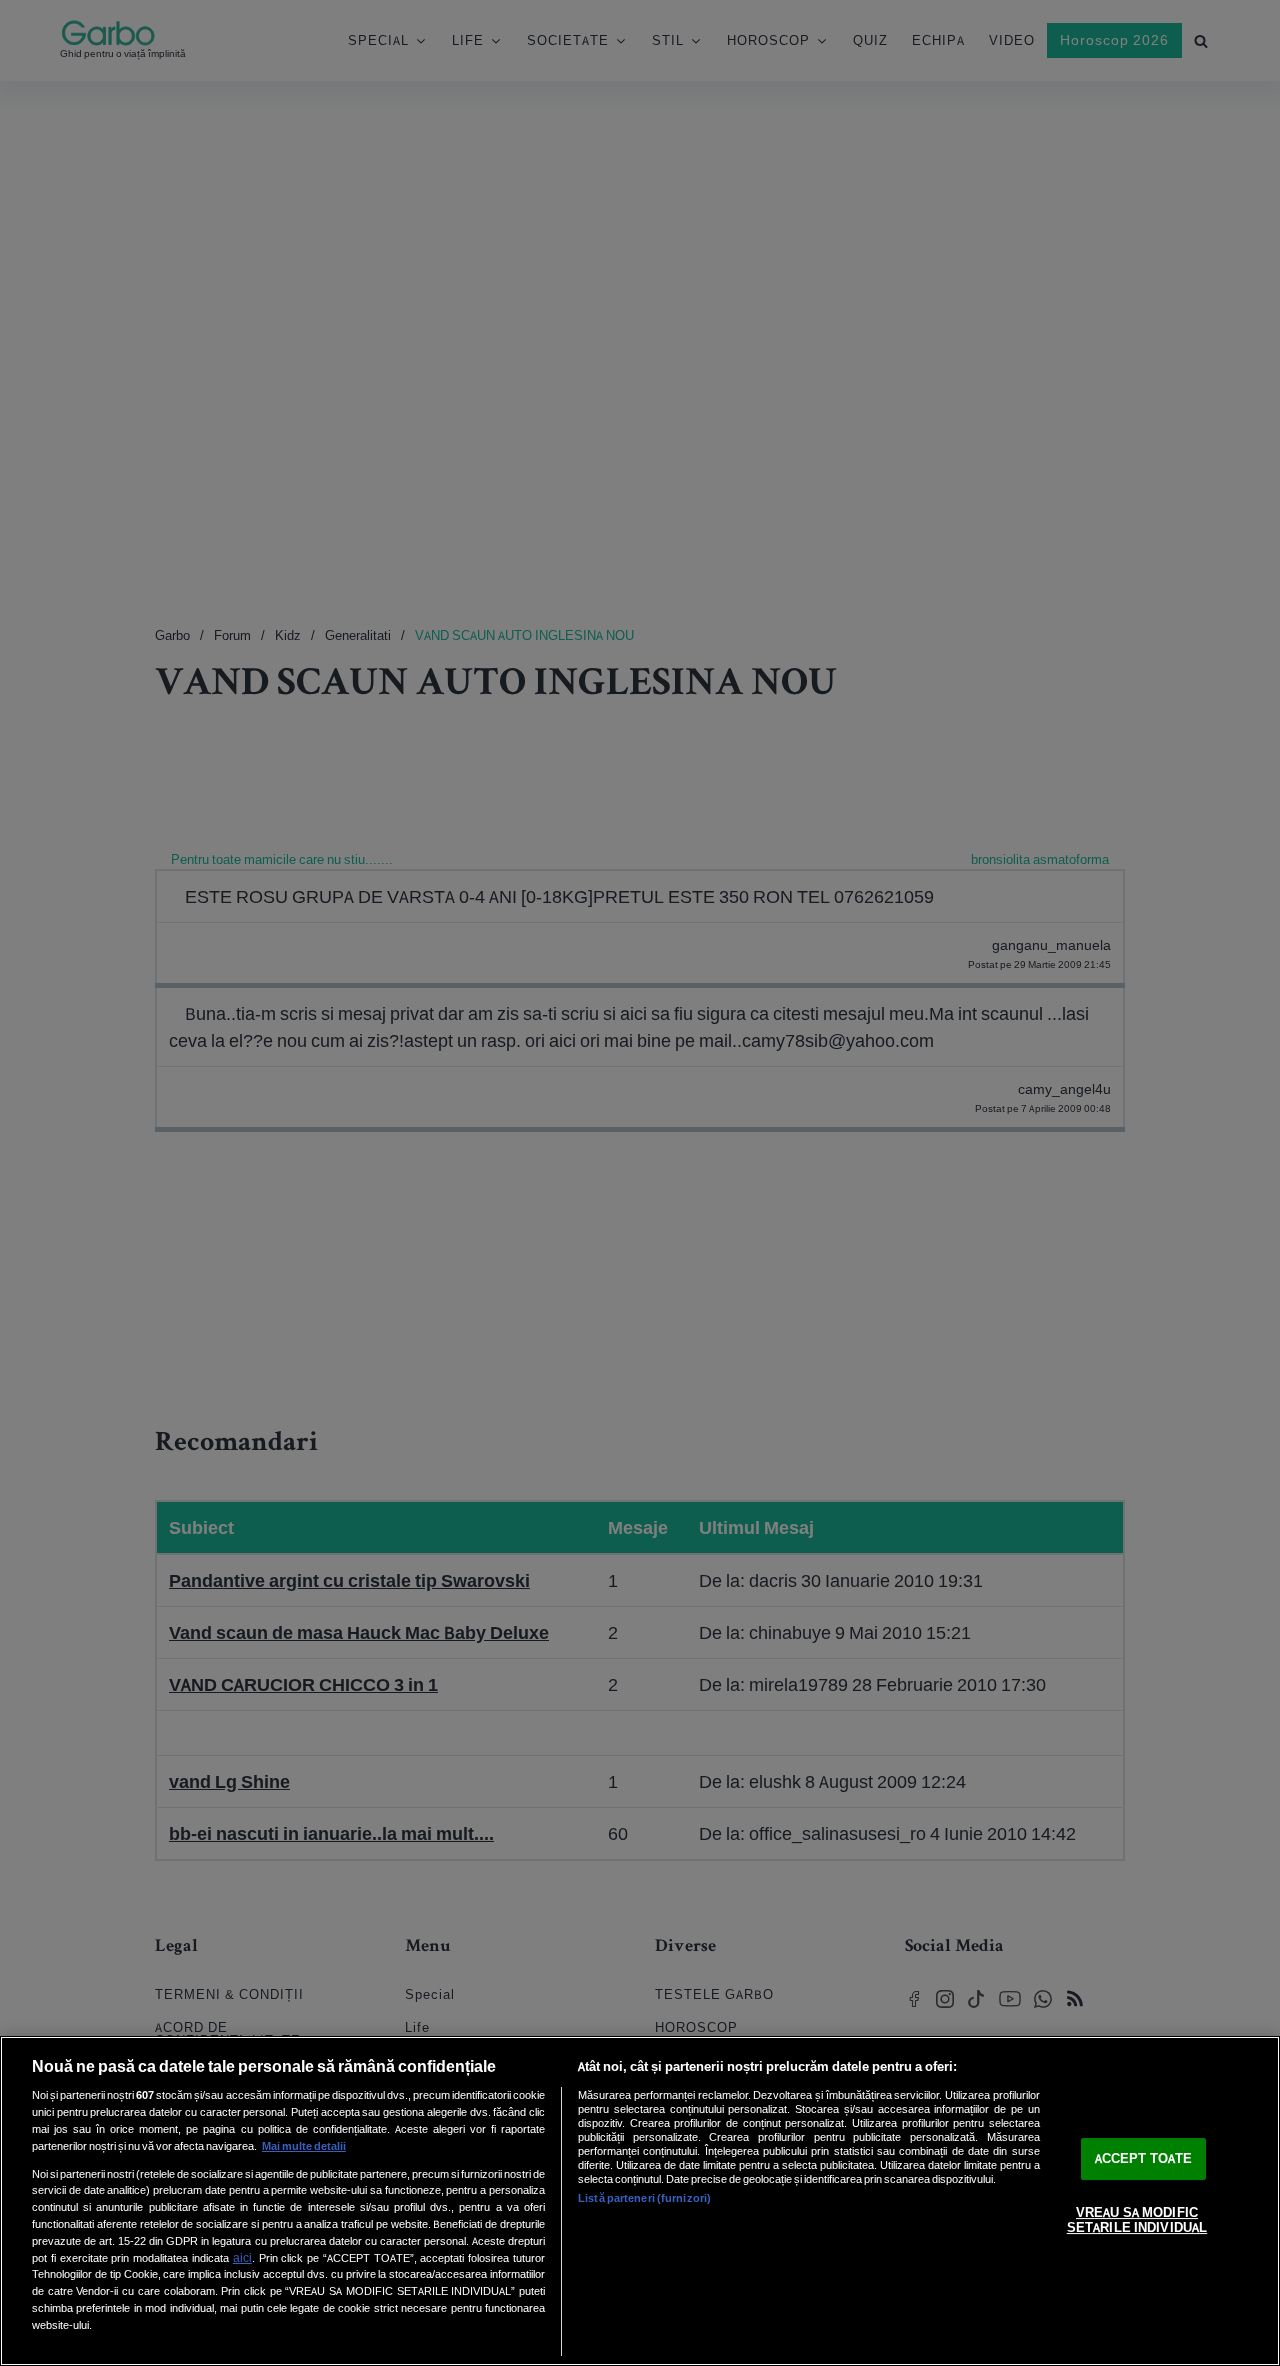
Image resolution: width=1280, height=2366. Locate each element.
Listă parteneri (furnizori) (644, 2198)
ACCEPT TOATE (1144, 2158)
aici (242, 2257)
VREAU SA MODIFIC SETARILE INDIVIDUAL (1137, 2220)
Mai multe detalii (304, 2146)
